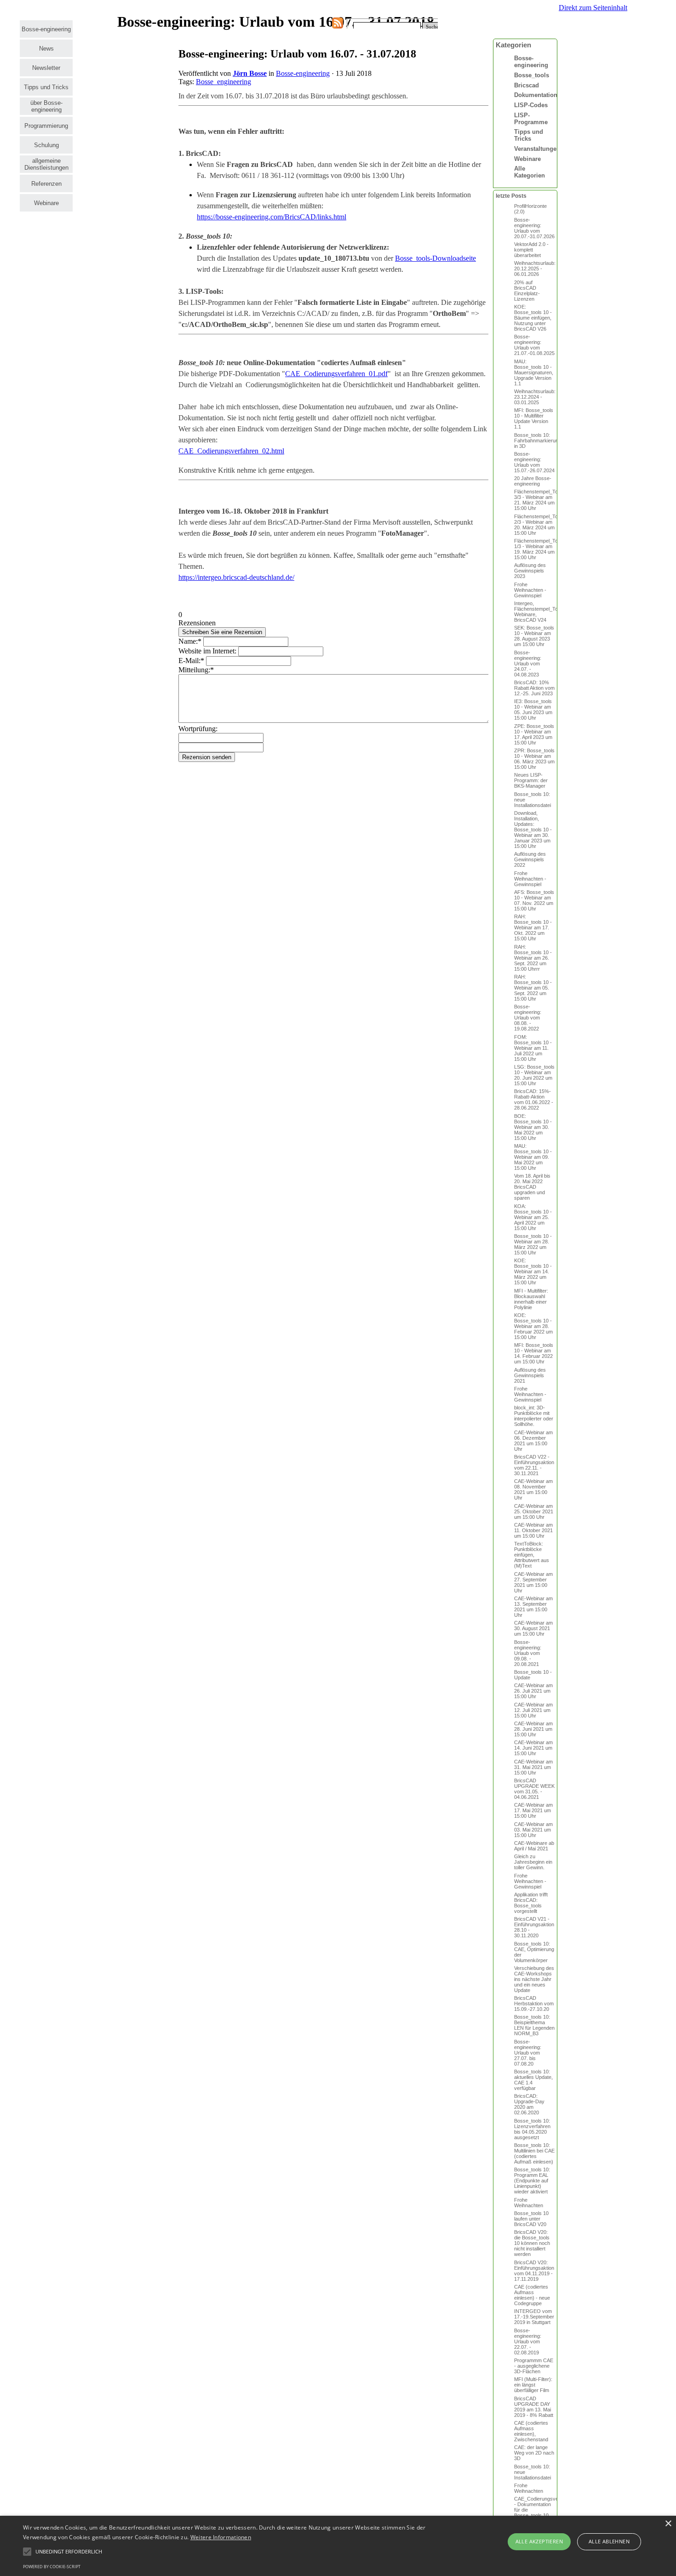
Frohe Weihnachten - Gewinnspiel (530, 590)
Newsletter (46, 68)
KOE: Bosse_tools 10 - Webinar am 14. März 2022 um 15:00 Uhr (533, 1271)
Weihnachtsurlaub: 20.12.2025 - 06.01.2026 (535, 269)
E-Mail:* (191, 661)
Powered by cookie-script (52, 2567)
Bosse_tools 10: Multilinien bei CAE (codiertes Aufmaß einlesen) (534, 2153)
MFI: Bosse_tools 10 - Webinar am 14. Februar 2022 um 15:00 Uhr (534, 1353)
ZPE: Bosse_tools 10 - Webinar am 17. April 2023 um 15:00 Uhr (534, 734)
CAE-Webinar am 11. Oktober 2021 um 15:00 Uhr (533, 1530)
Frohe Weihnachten (529, 2203)
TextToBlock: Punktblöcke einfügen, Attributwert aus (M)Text (532, 1555)
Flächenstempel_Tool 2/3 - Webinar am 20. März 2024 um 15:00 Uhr (538, 525)
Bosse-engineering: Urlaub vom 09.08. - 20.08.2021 (528, 1653)
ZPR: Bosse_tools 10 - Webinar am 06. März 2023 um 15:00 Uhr (534, 759)
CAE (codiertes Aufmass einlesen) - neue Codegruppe (532, 2295)
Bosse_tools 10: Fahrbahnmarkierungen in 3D (540, 441)
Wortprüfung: (198, 729)
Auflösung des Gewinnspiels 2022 (530, 859)
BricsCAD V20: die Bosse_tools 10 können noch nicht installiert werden (532, 2243)
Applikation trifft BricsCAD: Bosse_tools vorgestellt (531, 1903)
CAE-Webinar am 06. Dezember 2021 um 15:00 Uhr (533, 1441)
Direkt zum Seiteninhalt (593, 8)
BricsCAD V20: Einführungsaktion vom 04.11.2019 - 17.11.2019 (534, 2271)
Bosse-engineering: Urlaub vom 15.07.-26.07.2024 (534, 462)
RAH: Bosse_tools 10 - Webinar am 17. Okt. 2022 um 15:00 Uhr (533, 927)
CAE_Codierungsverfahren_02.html (231, 451)
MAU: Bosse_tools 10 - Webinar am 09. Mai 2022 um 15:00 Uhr (533, 1157)
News (46, 49)
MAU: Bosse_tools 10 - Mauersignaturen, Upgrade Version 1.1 (534, 372)
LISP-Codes (531, 105)
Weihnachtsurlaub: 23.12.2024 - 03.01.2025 (535, 397)
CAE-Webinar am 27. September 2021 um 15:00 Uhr (533, 1582)
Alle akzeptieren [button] (539, 2541)
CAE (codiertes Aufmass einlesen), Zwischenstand (531, 2431)
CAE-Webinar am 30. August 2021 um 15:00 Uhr (533, 1628)
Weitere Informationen (221, 2537)
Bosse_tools (532, 75)
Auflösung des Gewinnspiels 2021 (530, 1375)
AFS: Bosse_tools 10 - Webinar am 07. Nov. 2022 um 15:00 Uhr (534, 900)
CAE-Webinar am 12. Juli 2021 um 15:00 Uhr (533, 1710)
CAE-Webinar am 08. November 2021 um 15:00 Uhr (533, 1489)
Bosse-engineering (46, 29)
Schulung (46, 145)
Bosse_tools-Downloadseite (435, 258)
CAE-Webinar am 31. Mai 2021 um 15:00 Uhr (533, 1767)
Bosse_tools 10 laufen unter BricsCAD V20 (531, 2219)
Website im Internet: (207, 651)
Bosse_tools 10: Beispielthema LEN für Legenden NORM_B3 (534, 2025)
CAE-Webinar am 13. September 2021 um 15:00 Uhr (533, 1607)
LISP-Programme (531, 119)
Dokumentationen (539, 95)
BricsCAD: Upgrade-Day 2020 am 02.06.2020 (529, 2104)
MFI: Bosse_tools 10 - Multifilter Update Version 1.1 (534, 418)
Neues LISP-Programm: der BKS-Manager (531, 780)
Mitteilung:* (196, 670)
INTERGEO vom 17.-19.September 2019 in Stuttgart (534, 2317)
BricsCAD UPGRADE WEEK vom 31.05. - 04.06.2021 (534, 1789)
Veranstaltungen (537, 149)
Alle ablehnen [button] (609, 2541)
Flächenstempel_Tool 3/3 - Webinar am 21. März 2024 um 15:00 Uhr (538, 500)
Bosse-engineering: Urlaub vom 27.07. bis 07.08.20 (528, 2053)
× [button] (668, 2524)
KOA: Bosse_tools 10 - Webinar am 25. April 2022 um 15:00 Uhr (533, 1217)
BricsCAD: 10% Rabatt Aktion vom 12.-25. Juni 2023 (534, 688)
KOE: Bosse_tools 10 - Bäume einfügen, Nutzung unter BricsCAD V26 (533, 318)
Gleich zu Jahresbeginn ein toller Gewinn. (533, 1862)
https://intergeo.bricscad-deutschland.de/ (236, 577)
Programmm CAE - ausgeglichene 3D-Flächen (534, 2366)
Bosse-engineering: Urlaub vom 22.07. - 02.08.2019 (528, 2341)
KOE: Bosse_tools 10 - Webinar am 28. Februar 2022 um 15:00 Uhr (533, 1326)
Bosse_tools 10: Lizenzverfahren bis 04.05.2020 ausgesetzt (532, 2129)
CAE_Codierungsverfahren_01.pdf (336, 374)
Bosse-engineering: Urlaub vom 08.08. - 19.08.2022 (528, 1018)
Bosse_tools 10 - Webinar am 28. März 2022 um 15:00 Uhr (533, 1244)
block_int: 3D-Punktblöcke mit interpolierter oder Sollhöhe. (534, 1416)
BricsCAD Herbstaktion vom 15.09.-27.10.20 (534, 2004)
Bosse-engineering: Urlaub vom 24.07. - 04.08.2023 (528, 664)
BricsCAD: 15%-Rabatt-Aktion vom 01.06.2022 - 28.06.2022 (534, 1099)
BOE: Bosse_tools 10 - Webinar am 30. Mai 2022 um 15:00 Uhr (533, 1127)
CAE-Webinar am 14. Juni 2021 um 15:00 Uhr (533, 1748)
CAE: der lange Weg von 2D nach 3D (534, 2453)
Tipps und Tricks (46, 87)
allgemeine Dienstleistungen (46, 164)
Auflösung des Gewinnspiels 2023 (530, 571)
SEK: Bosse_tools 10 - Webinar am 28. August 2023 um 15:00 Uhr (534, 636)
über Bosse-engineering (46, 106)
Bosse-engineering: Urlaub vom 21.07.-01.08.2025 (534, 345)
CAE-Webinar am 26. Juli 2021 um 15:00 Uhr (533, 1691)
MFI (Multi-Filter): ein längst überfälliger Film (533, 2385)
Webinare (46, 203)
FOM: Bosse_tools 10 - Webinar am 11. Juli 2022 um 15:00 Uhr (533, 1048)
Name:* (190, 641)
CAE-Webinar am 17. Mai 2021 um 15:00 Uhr (533, 1810)
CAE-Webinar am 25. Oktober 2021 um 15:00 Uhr (534, 1511)
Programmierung (46, 126)
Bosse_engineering (223, 82)
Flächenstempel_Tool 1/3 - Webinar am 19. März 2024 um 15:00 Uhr (538, 549)
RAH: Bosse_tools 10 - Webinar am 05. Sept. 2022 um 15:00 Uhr (533, 988)
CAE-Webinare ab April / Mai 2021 (534, 1846)
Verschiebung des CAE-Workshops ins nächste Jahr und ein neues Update (534, 1979)
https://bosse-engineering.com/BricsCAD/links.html (272, 217)
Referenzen (46, 184)
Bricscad (527, 85)
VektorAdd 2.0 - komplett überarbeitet (531, 250)
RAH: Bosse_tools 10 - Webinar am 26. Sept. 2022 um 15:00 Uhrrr (533, 958)
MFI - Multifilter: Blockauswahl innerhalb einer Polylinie (531, 1299)
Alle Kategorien (530, 172)
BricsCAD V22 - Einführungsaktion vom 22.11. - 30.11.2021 (534, 1465)
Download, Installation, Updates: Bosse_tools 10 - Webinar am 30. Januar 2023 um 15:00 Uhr (533, 830)
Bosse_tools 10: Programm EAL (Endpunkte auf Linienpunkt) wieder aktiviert (532, 2181)
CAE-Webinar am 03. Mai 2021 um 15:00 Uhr (533, 1830)
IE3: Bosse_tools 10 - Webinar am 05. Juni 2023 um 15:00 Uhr (533, 710)
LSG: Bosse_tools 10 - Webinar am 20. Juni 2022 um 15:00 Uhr (534, 1075)
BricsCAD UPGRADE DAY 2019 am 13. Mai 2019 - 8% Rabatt (534, 2407)
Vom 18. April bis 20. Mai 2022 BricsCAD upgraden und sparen (532, 1187)
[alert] (338, 2546)
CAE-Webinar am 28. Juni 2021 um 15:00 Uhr (533, 1729)
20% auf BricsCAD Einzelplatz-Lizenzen (527, 291)
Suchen (434, 27)
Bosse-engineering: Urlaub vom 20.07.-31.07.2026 (534, 228)
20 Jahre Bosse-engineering (533, 481)
